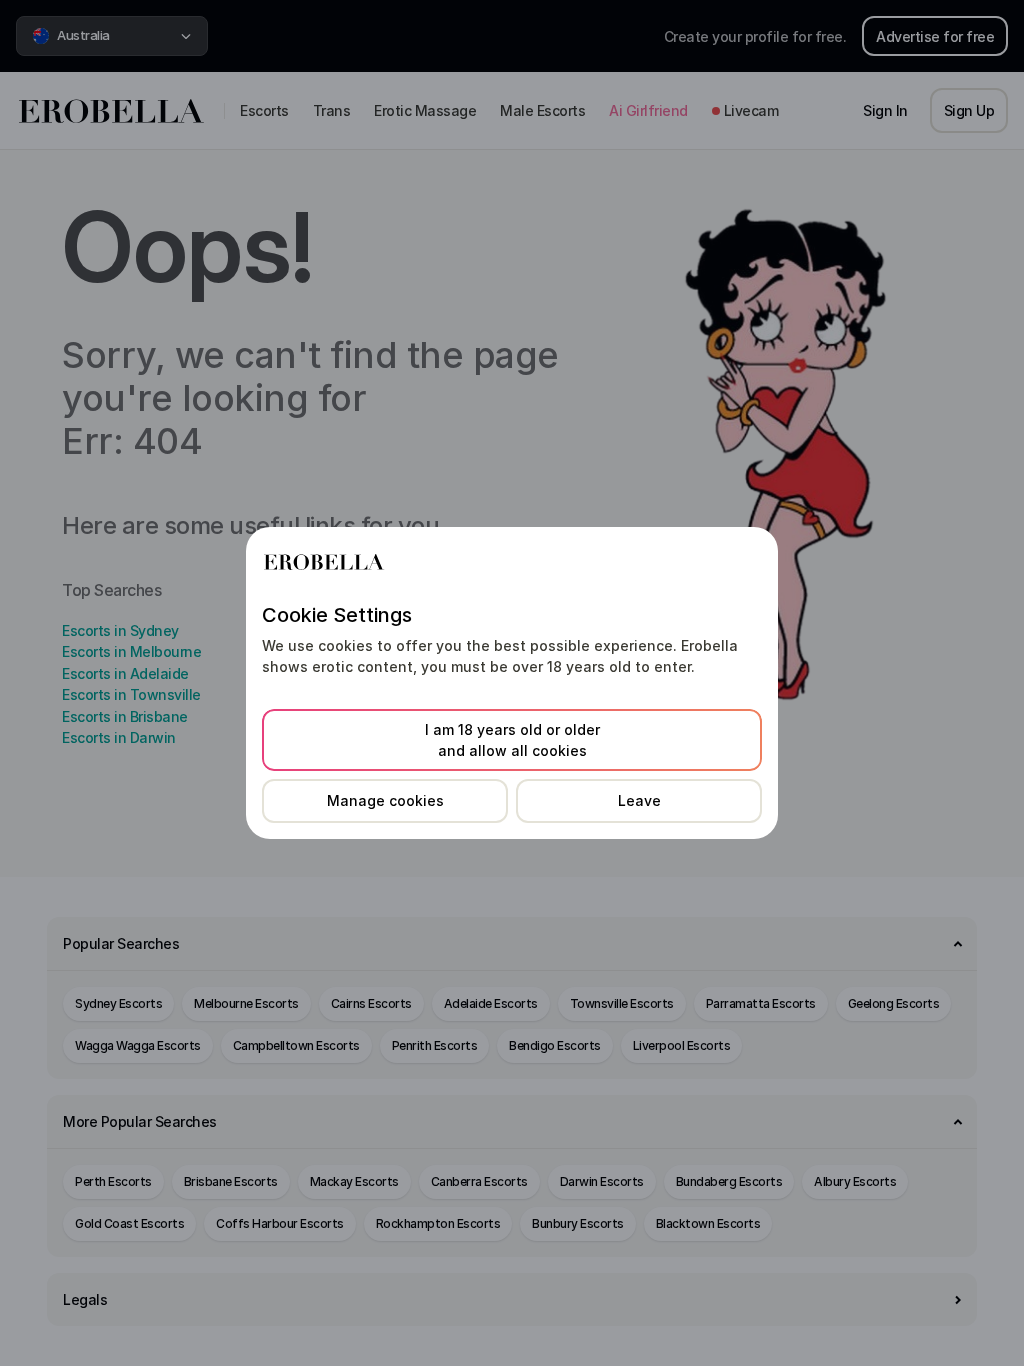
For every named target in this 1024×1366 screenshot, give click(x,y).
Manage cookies (385, 800)
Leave (639, 800)
